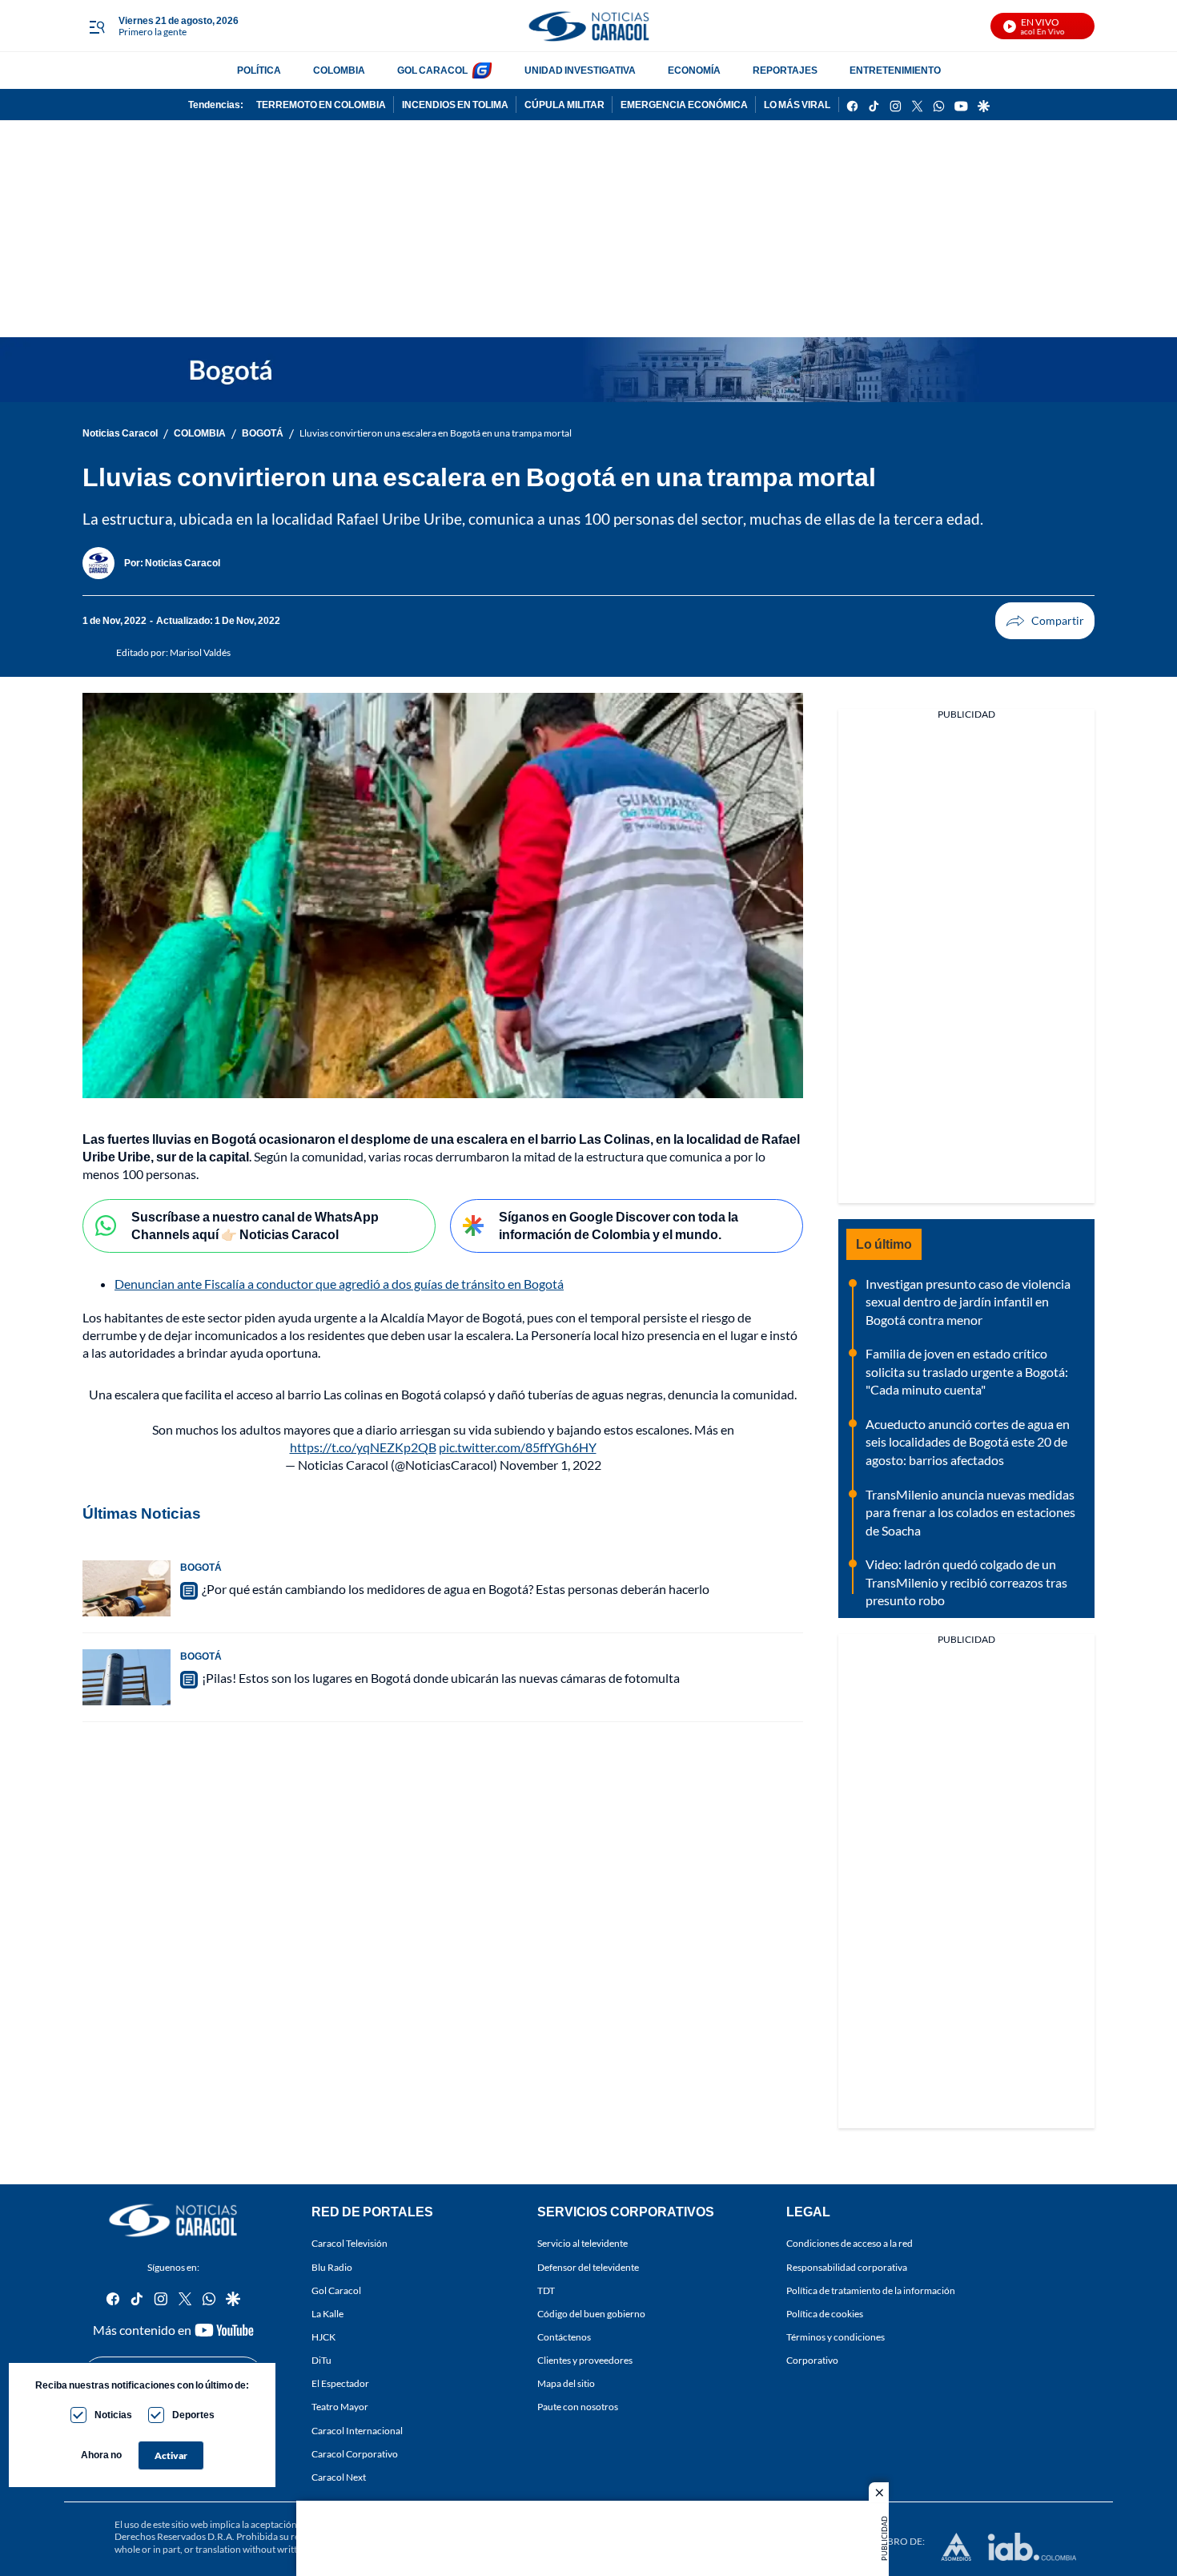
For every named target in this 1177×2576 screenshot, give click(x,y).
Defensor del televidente (588, 2267)
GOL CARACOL (432, 70)
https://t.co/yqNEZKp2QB (363, 1447)
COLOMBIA (339, 70)
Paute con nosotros (578, 2407)
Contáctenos (564, 2337)
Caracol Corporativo (355, 2454)
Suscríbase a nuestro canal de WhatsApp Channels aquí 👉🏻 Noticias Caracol (255, 1226)
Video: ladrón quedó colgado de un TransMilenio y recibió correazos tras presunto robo (966, 1582)
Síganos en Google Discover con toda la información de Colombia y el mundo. (619, 1226)
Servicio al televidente (582, 2244)
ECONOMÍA (694, 70)
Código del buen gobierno (591, 2314)
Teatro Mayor (340, 2407)
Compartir (1045, 621)
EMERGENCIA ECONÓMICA (684, 105)
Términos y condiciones (836, 2337)
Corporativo (812, 2360)
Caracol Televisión (349, 2244)
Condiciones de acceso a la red (850, 2244)
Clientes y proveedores (585, 2360)
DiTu (321, 2360)
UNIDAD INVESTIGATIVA (580, 70)
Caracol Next (339, 2477)
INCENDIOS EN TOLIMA (455, 105)
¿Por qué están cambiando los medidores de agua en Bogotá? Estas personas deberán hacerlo (456, 1589)
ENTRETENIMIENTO (895, 70)
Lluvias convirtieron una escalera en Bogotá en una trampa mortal (436, 433)
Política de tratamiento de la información (871, 2290)
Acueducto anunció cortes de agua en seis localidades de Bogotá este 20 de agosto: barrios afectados (968, 1442)
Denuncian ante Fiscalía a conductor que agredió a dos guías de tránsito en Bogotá (339, 1284)
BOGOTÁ (263, 433)
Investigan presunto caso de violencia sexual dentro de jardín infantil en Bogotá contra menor (968, 1302)
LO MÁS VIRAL (797, 105)
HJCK (323, 2337)
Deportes (193, 2415)
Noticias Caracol (120, 433)
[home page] (588, 26)
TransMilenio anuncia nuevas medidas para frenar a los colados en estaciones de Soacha (970, 1512)
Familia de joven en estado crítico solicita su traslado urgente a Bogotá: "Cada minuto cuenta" (967, 1371)
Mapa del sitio (566, 2384)
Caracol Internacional (357, 2431)
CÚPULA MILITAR (564, 105)
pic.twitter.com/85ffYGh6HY (518, 1447)
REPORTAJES (785, 70)
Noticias (113, 2415)
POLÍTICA (259, 70)
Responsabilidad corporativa (847, 2267)
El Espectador (340, 2384)
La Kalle (327, 2314)
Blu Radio (332, 2267)
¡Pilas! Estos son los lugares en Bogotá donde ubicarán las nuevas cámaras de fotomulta (441, 1678)
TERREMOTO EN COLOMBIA (321, 105)
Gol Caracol (336, 2290)
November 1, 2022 (550, 1465)
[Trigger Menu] (96, 26)
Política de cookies (825, 2314)
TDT (546, 2290)
